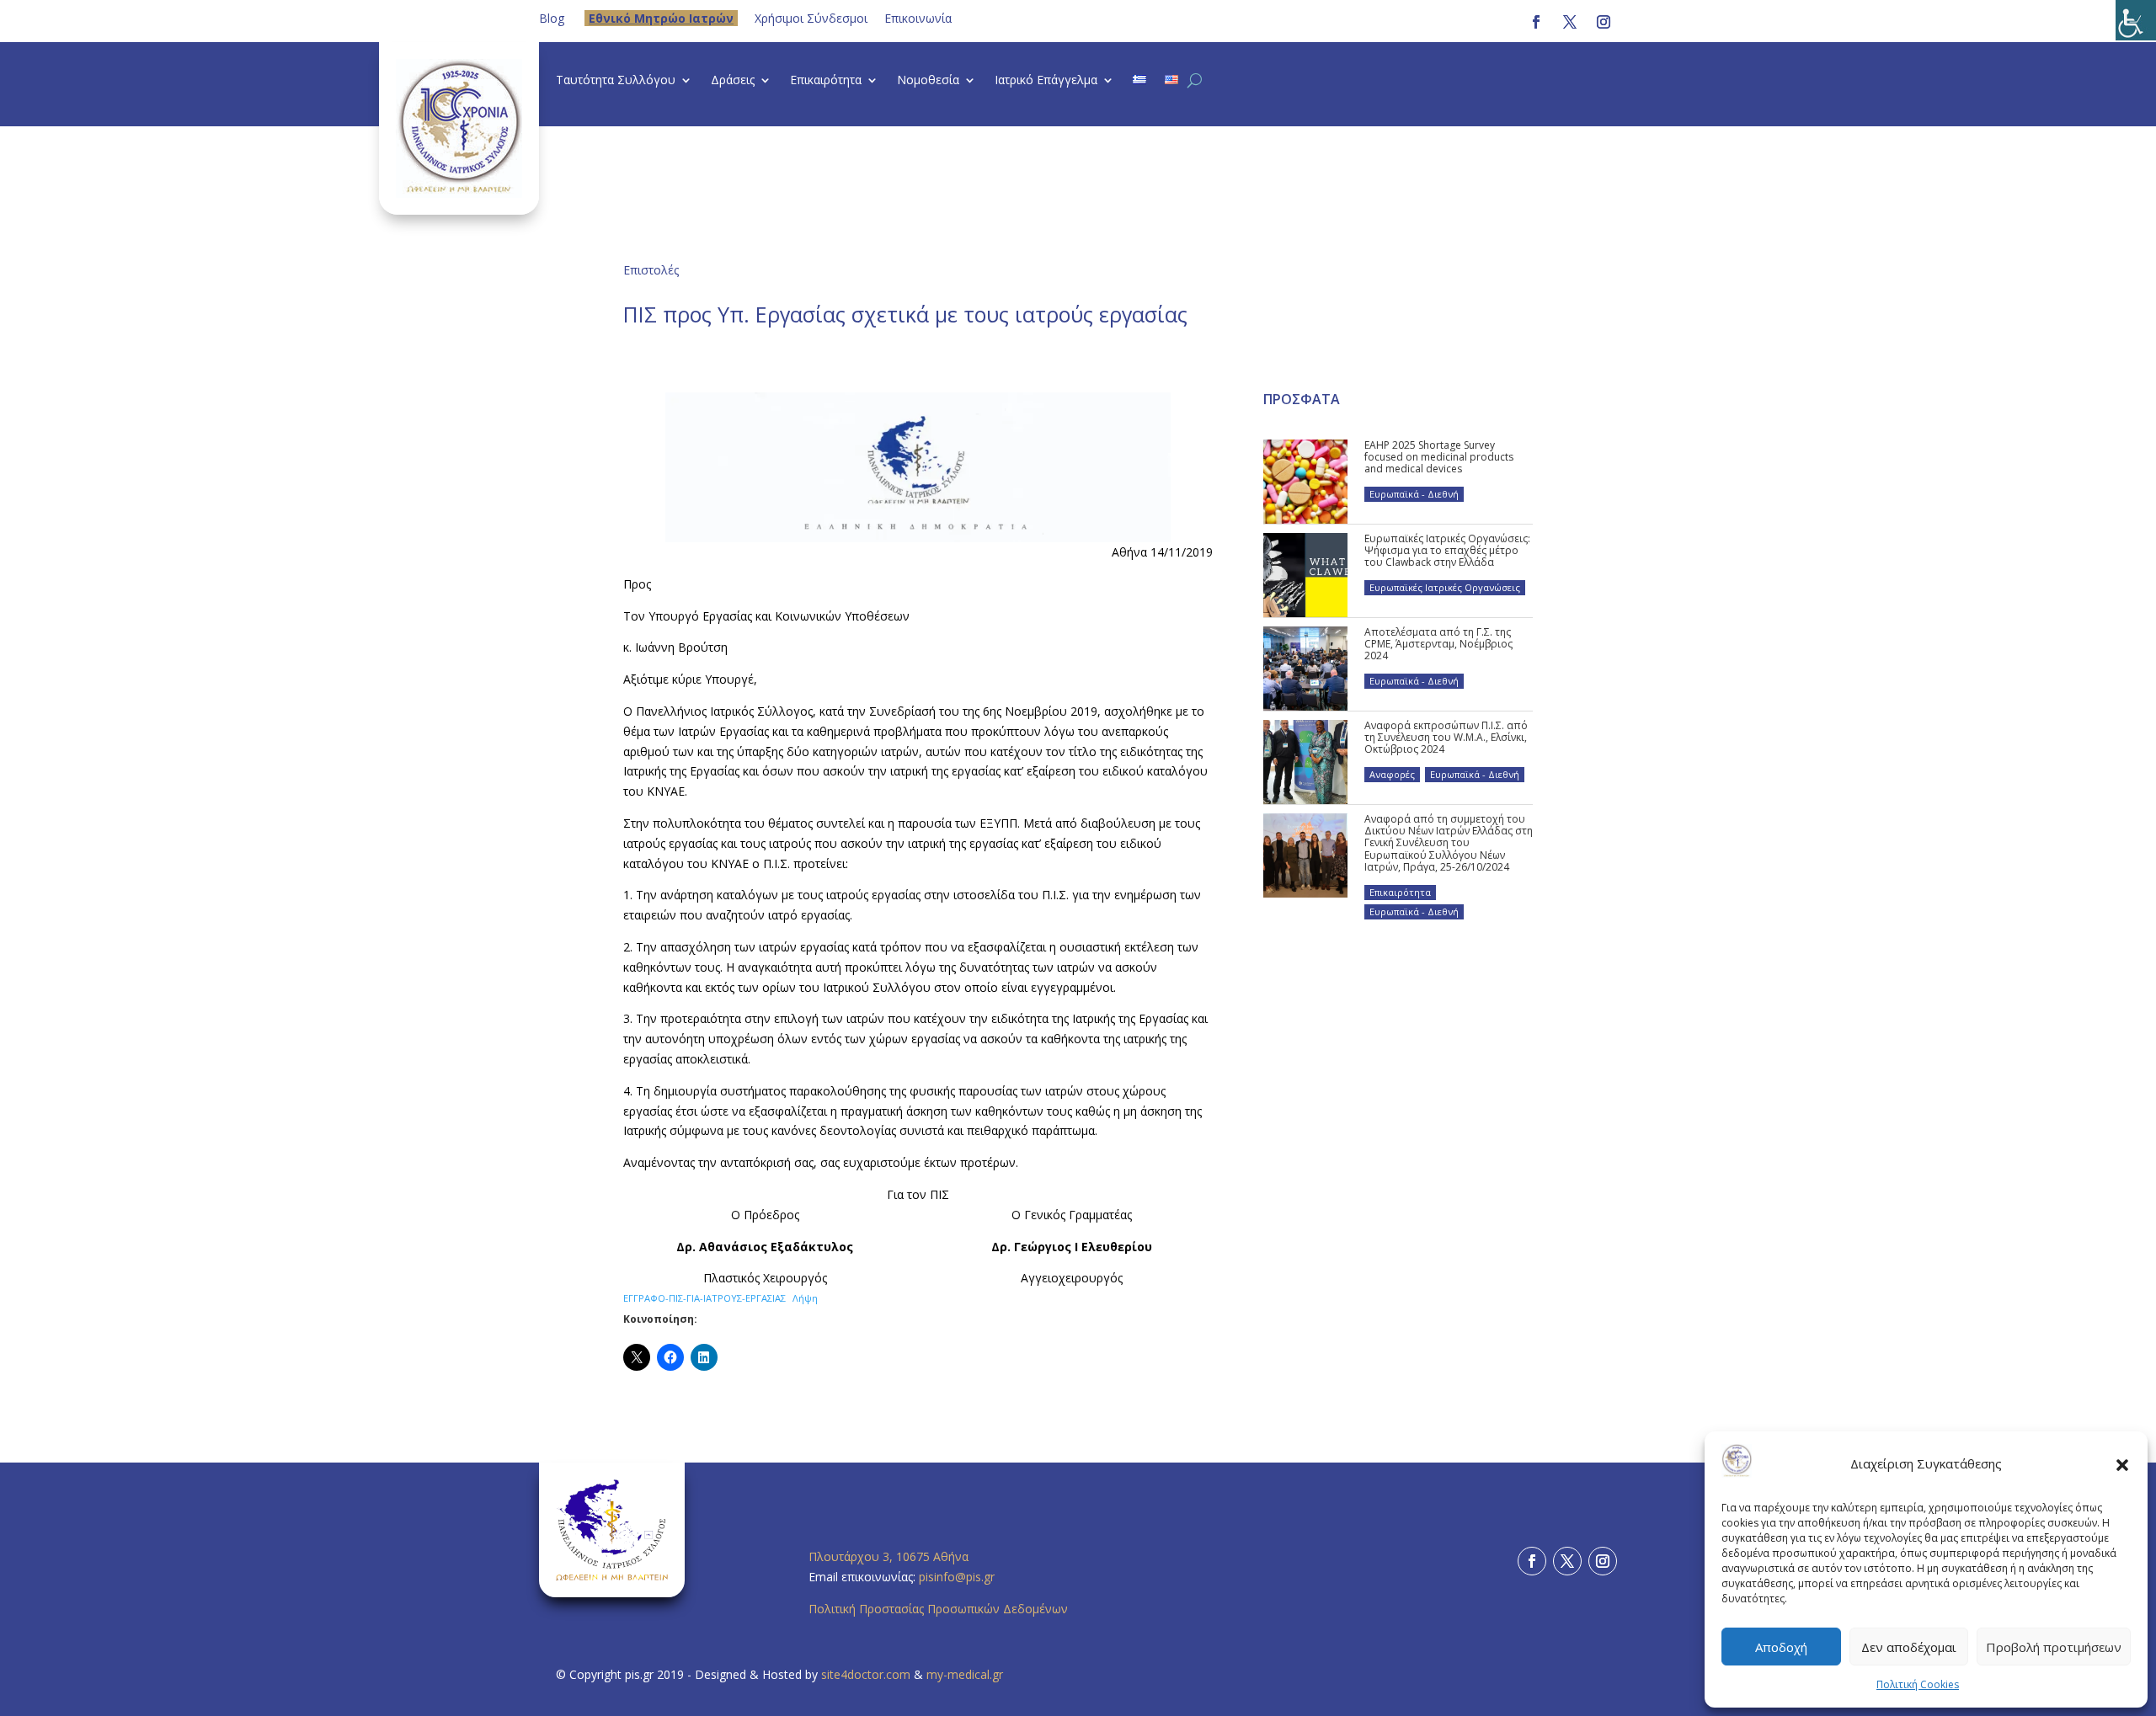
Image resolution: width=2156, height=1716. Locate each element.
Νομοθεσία (928, 81)
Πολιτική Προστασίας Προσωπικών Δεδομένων (938, 1609)
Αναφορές (1392, 774)
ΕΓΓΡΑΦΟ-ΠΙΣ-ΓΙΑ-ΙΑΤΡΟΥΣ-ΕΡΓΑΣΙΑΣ (704, 1298)
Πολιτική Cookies (1918, 1684)
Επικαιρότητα (826, 81)
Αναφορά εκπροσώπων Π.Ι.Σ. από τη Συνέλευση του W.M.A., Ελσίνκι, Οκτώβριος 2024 (1446, 738)
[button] (2122, 1464)
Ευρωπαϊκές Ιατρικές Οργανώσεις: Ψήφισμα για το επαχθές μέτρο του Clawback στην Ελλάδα (1447, 551)
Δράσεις (733, 81)
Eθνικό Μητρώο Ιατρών (661, 18)
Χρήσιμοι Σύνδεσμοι (811, 18)
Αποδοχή (1781, 1647)
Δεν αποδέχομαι (1909, 1647)
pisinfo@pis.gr (958, 1577)
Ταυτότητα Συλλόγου (616, 81)
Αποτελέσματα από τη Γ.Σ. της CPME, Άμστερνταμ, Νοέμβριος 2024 (1438, 644)
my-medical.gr (965, 1674)
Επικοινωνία (918, 18)
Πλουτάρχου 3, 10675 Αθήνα (889, 1556)
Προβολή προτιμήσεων (2054, 1647)
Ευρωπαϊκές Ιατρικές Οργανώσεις (1445, 587)
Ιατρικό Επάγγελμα (1046, 81)
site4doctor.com (866, 1674)
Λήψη (805, 1298)
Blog (552, 18)
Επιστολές (651, 270)
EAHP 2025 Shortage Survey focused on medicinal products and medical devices (1439, 457)
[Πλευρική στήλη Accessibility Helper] (2136, 20)
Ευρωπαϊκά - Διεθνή (1414, 494)
